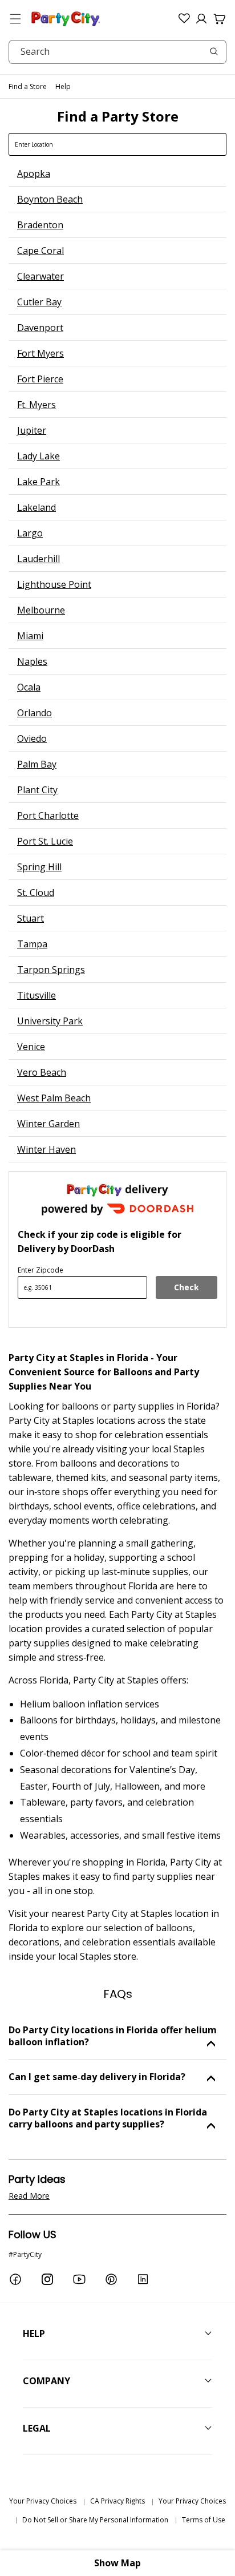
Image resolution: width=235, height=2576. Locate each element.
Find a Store (28, 86)
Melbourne (41, 610)
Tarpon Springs (51, 970)
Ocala (29, 687)
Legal (37, 2428)
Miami (30, 636)
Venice (31, 1047)
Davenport (40, 328)
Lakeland (37, 507)
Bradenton (40, 225)
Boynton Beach (50, 199)
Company (46, 2381)
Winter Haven (46, 1149)
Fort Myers (40, 353)
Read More (29, 2196)
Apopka (34, 173)
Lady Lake (39, 456)
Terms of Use (204, 2520)
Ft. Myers (37, 405)
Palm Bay (37, 764)
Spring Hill (39, 867)
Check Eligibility (187, 1290)
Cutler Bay (39, 302)
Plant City (37, 790)
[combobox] (117, 52)
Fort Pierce (40, 379)
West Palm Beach (54, 1098)
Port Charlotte (48, 815)
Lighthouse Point (54, 584)
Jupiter (32, 430)
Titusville (37, 995)
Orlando (35, 713)
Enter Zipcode (40, 1270)
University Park (50, 1021)
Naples (32, 661)
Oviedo (32, 738)
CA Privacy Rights (117, 2501)
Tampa (32, 944)
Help (63, 86)
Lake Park (39, 482)
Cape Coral (40, 251)
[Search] (214, 51)
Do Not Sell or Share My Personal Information (95, 2520)
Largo (30, 533)
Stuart (31, 918)
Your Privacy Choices (43, 2501)
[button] (15, 19)
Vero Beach (42, 1072)
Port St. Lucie (45, 841)
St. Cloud (36, 893)
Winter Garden (48, 1124)
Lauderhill (39, 559)
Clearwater (40, 276)
